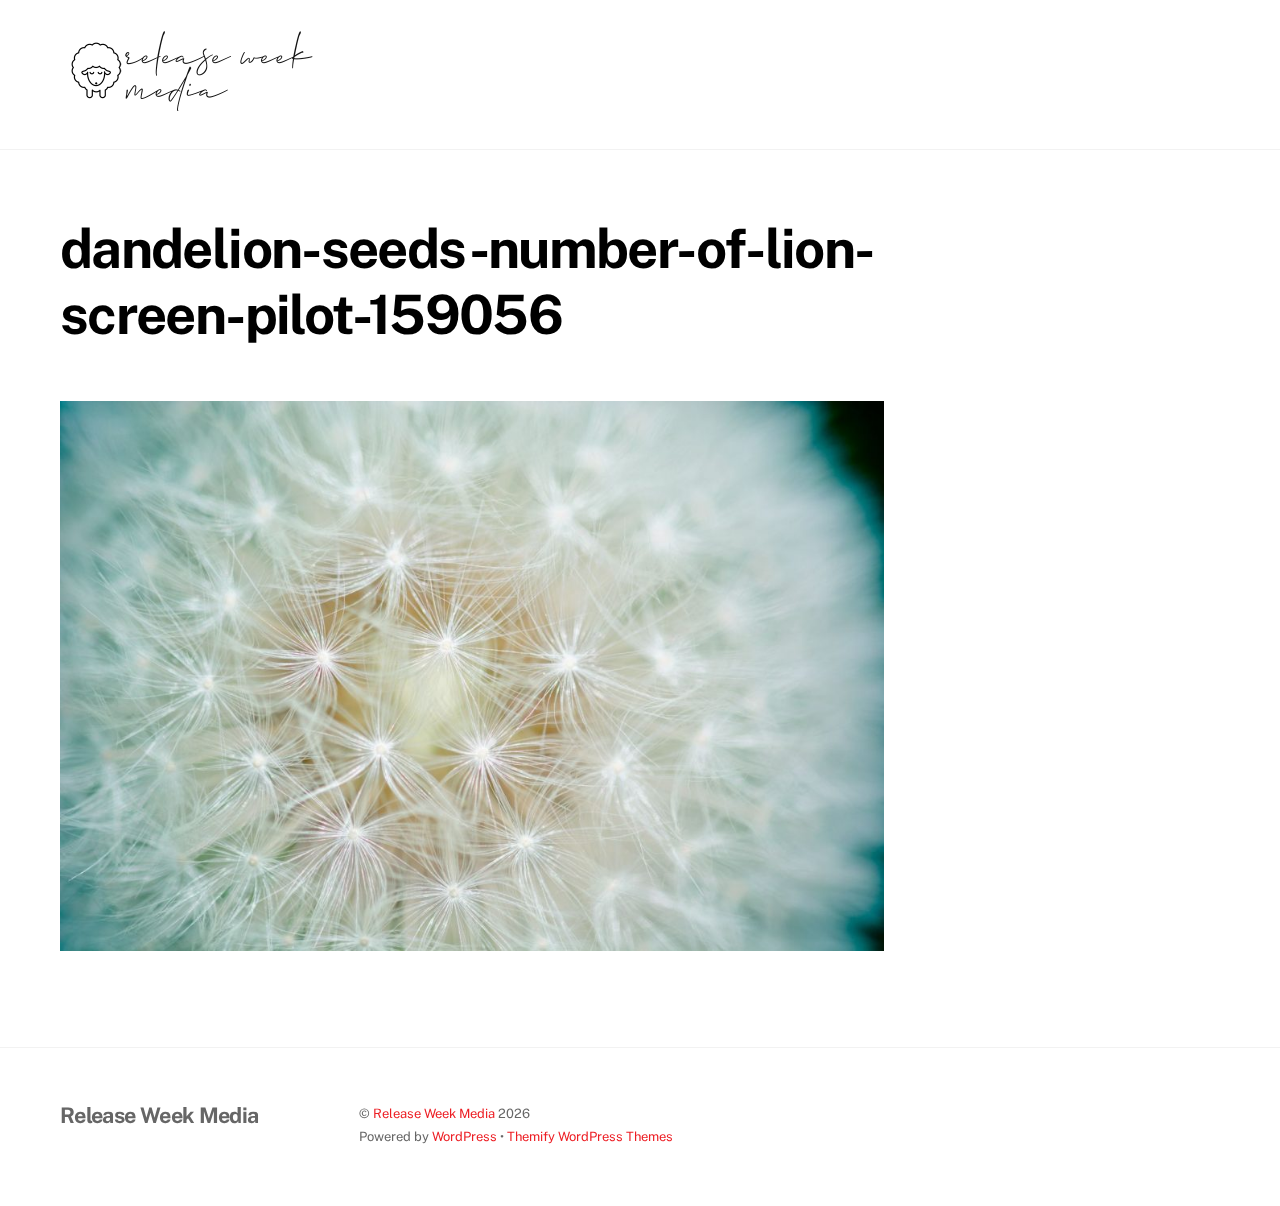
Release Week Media (434, 1113)
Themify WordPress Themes (590, 1136)
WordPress (464, 1136)
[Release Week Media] (192, 111)
